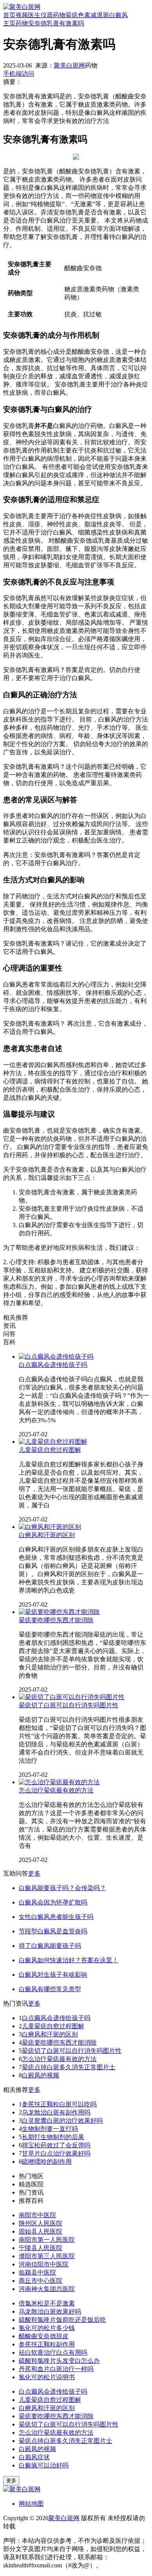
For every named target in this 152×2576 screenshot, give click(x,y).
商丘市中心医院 (41, 2281)
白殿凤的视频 (41, 2075)
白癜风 (118, 15)
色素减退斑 (94, 15)
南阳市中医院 (37, 2215)
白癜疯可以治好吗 (44, 2465)
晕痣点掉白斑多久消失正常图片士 (69, 2067)
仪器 (47, 15)
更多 (34, 1873)
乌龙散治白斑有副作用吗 (56, 2112)
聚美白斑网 (69, 65)
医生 (34, 15)
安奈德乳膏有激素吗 (56, 23)
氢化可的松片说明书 (47, 2377)
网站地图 (31, 2504)
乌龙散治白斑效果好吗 (50, 2311)
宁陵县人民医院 (41, 2248)
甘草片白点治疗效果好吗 (56, 2153)
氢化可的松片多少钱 (47, 2328)
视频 (22, 15)
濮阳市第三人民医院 (47, 2256)
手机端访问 (19, 74)
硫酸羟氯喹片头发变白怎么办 (59, 2361)
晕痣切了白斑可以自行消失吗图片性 (69, 1705)
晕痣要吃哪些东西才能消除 (56, 1620)
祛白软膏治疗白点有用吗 (53, 2352)
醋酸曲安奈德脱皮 (44, 2336)
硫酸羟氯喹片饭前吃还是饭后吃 (62, 2320)
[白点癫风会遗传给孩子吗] (56, 1357)
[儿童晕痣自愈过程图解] (53, 1442)
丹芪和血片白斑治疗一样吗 (56, 2369)
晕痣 (72, 15)
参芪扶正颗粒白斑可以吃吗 (59, 2104)
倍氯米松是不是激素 (47, 2303)
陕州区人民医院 (41, 2223)
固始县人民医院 (41, 2231)
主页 (9, 23)
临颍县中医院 (37, 2272)
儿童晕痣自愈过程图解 (50, 1450)
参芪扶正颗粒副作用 (47, 2344)
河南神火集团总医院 (47, 2289)
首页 (9, 15)
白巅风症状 (34, 2457)
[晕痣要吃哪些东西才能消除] (59, 1612)
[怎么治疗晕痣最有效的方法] (59, 1782)
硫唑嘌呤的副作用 (47, 2162)
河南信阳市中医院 (44, 2264)
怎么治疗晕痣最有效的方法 (56, 1790)
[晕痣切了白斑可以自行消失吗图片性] (72, 1697)
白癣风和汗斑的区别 (47, 1535)
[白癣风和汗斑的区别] (50, 1527)
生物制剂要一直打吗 (50, 2129)
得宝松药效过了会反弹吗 (56, 2145)
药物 (59, 15)
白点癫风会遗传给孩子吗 (53, 1365)
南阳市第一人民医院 (47, 2240)
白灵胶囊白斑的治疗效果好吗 (62, 2121)
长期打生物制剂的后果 (53, 2137)
